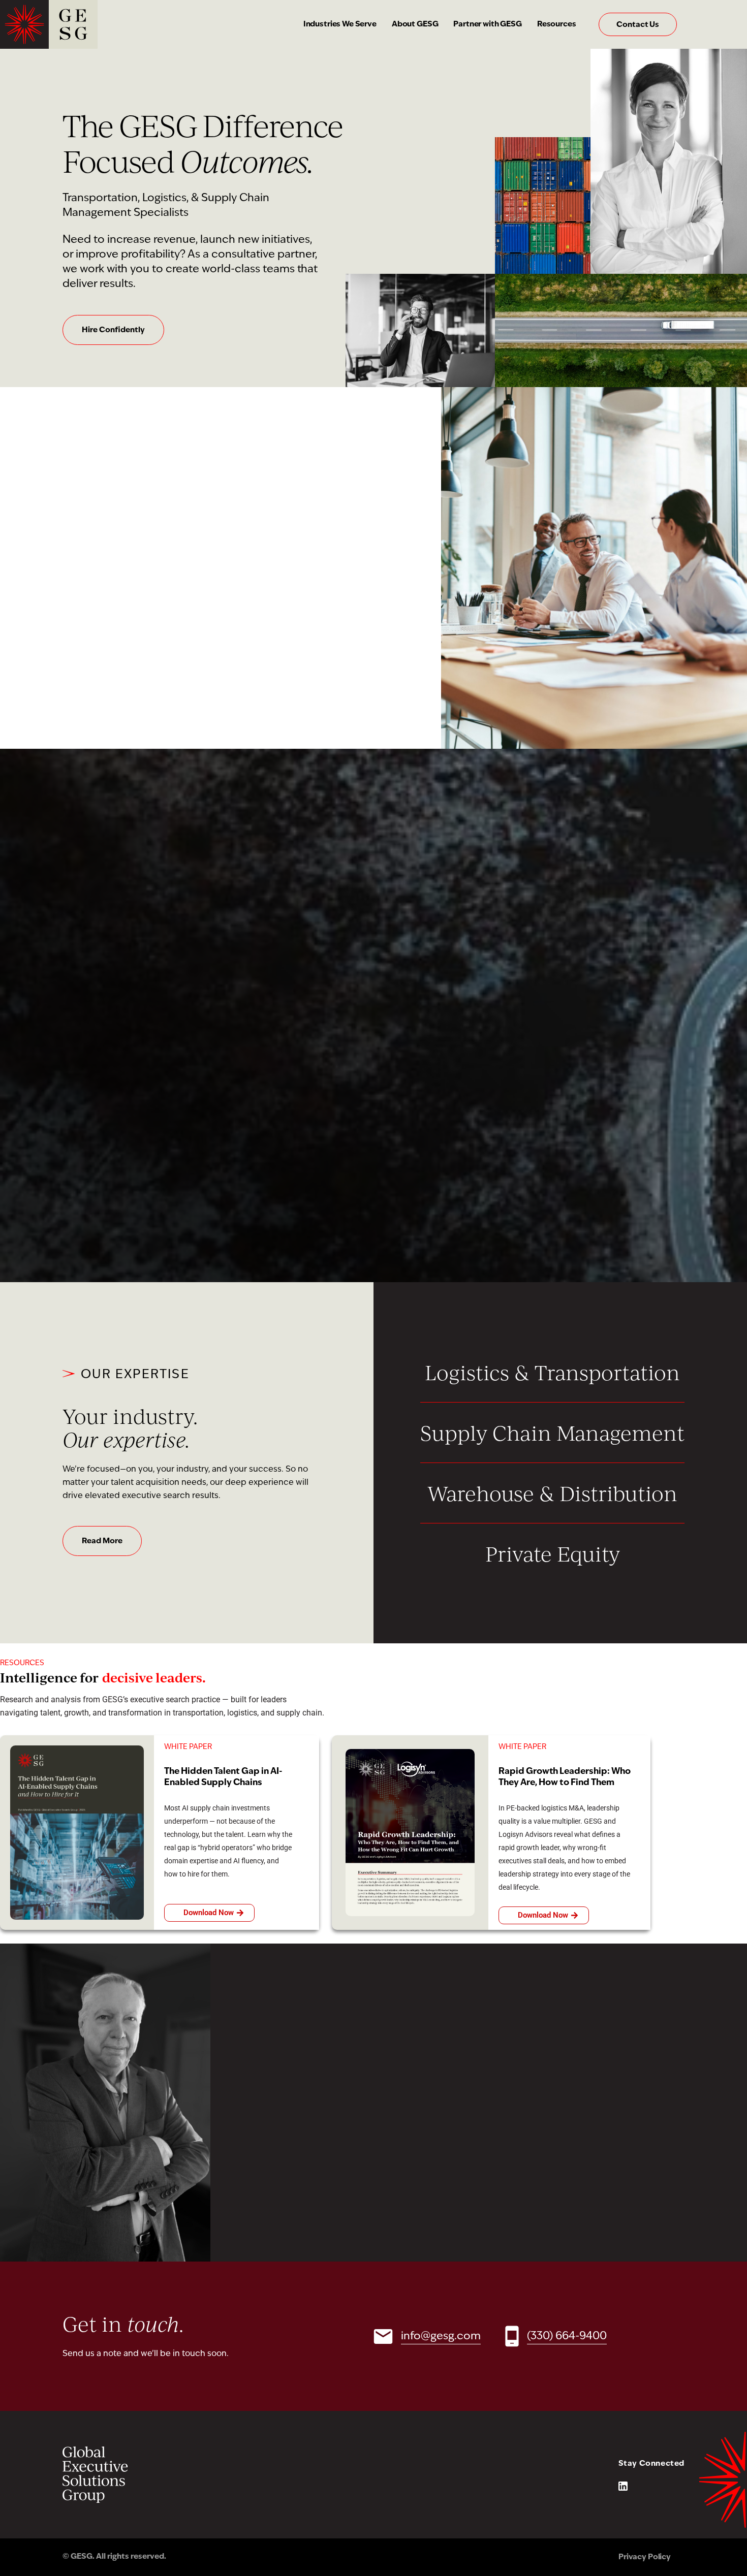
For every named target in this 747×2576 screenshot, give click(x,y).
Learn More (103, 1194)
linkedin (623, 2486)
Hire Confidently (113, 330)
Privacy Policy (645, 2557)
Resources (557, 25)
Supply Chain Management (552, 1433)
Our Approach (108, 633)
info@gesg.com (441, 2336)
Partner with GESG (487, 25)
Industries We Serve (340, 25)
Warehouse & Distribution (552, 1493)
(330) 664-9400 (567, 2336)
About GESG (415, 25)
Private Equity (553, 1553)
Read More (102, 1541)
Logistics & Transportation (552, 1372)
